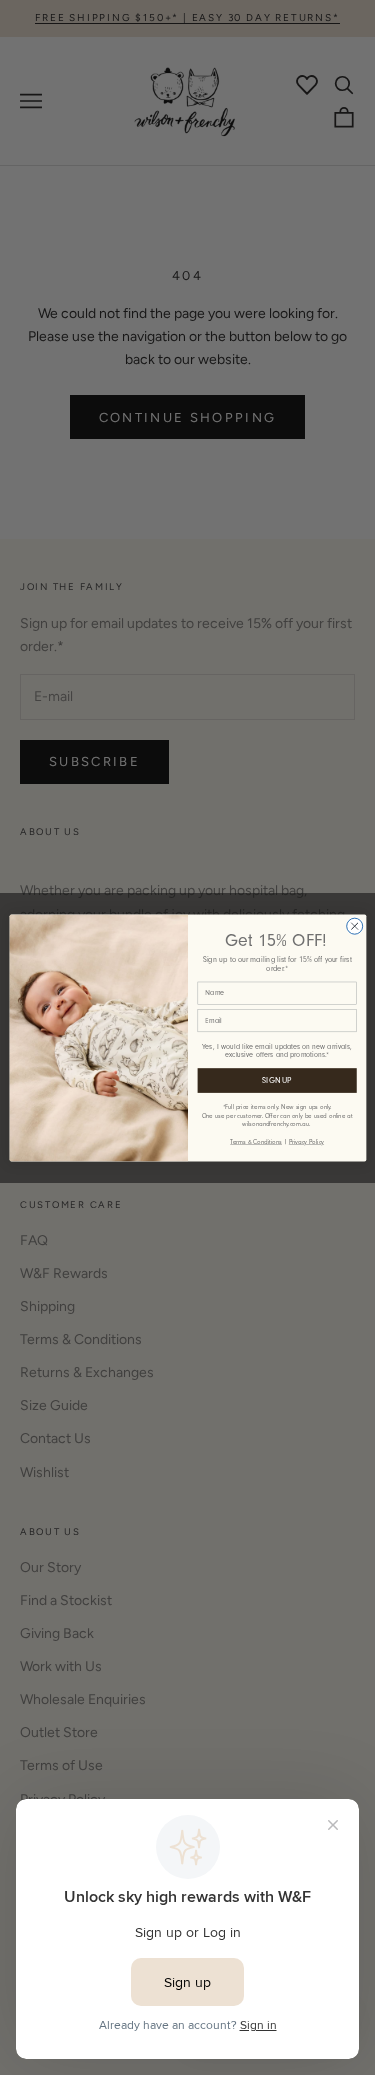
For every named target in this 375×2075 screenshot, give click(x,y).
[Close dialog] (354, 926)
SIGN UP (277, 1080)
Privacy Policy (305, 1141)
